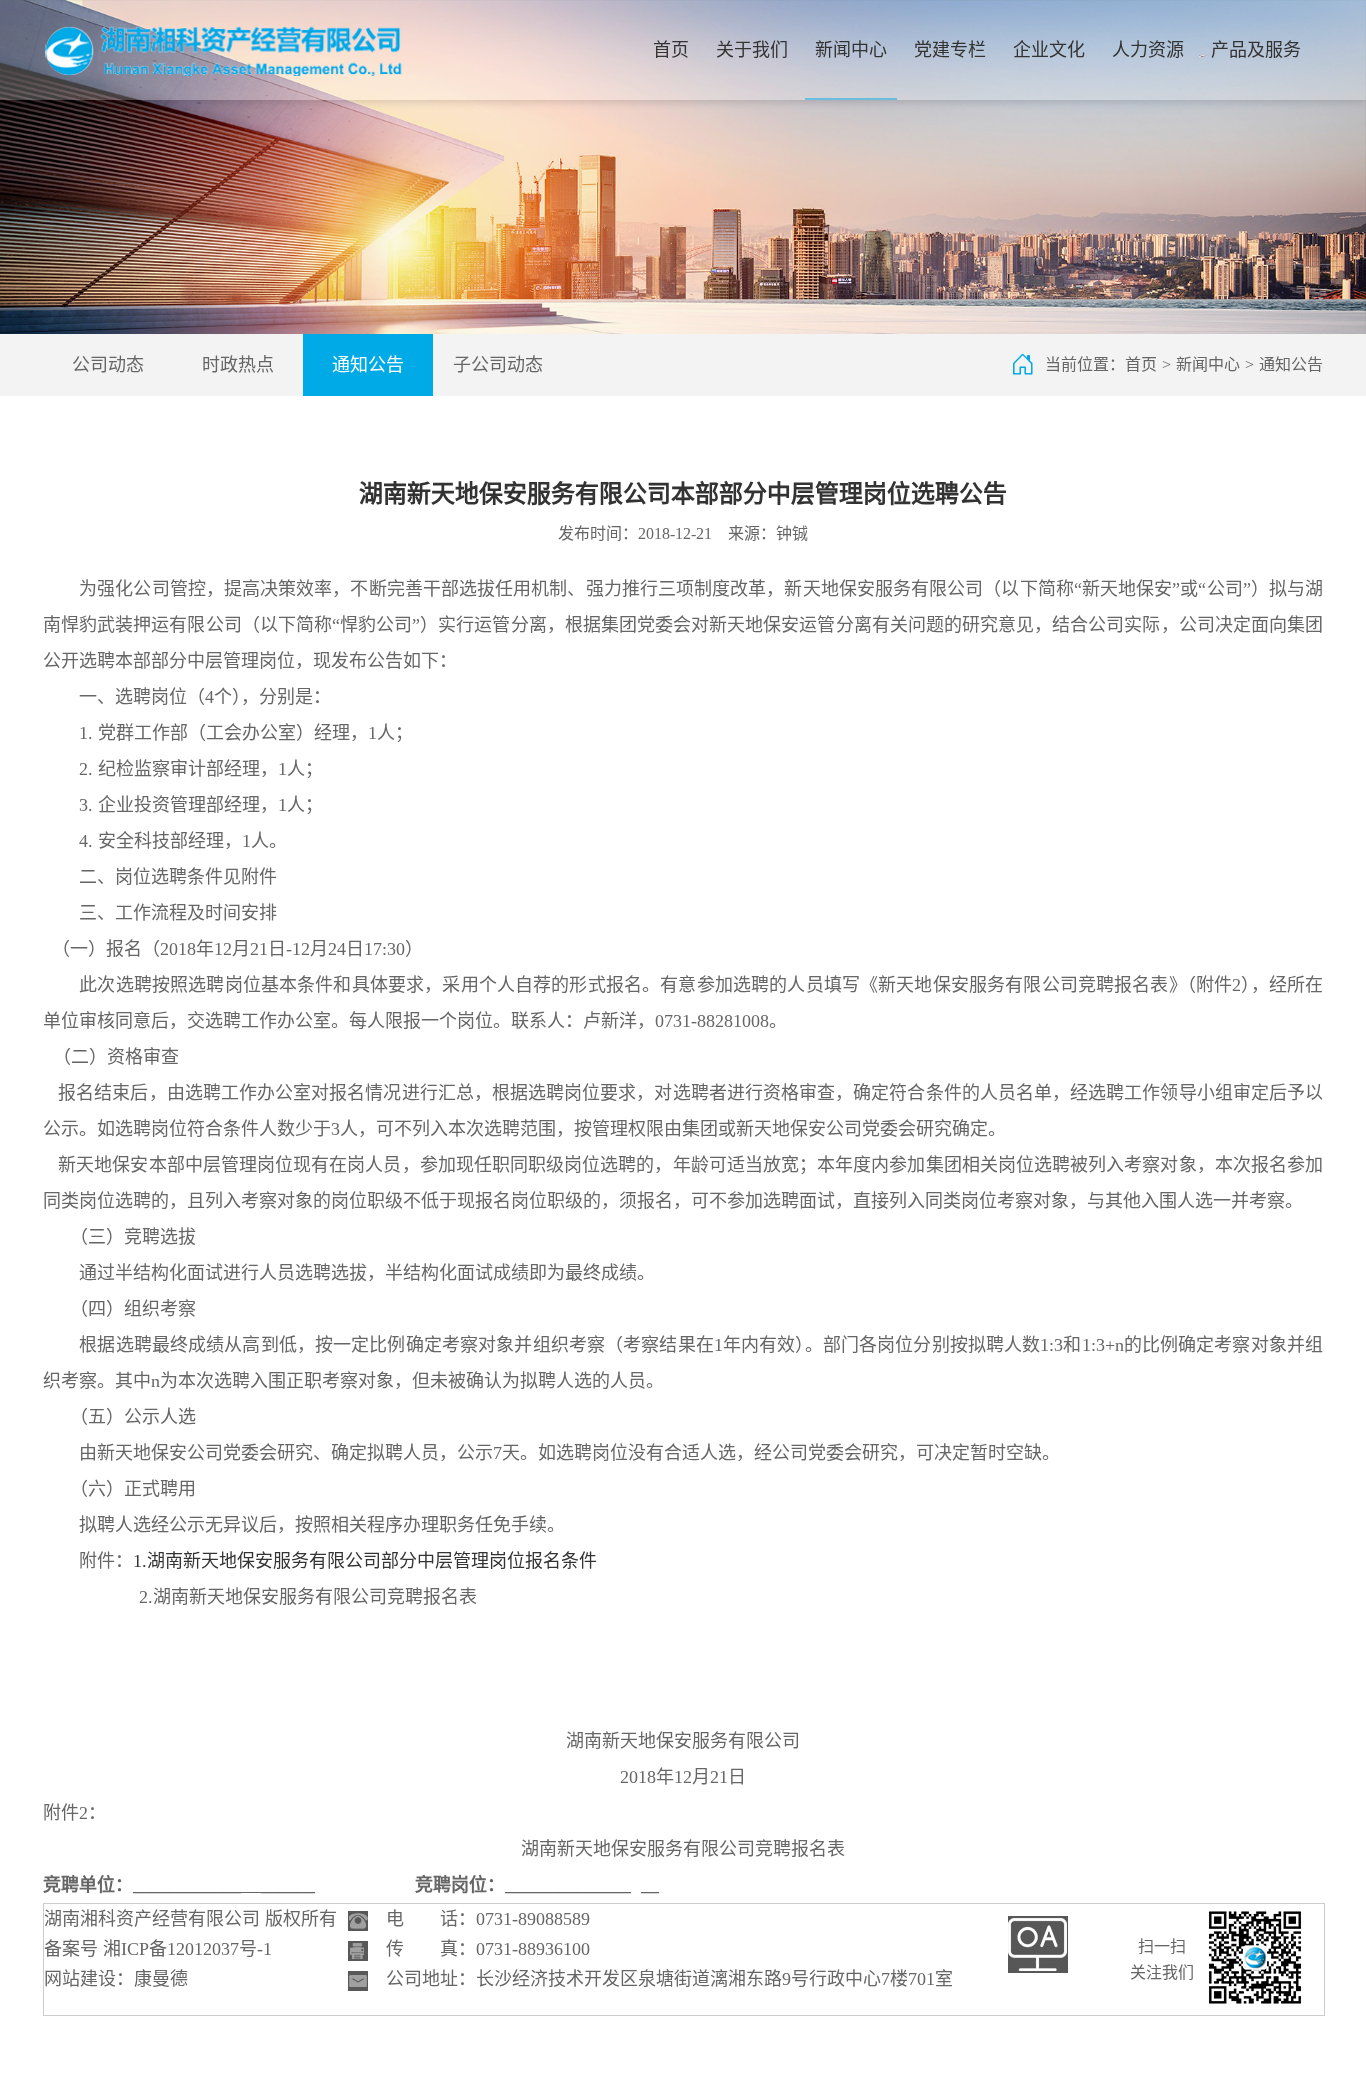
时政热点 (238, 365)
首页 (671, 50)
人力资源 (1148, 50)
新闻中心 (851, 50)
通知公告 (368, 365)
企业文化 (1049, 50)
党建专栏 (950, 50)
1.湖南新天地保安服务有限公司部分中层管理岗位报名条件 (365, 1561)
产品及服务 (1256, 50)
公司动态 (108, 365)
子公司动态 (498, 365)
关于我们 (752, 50)
